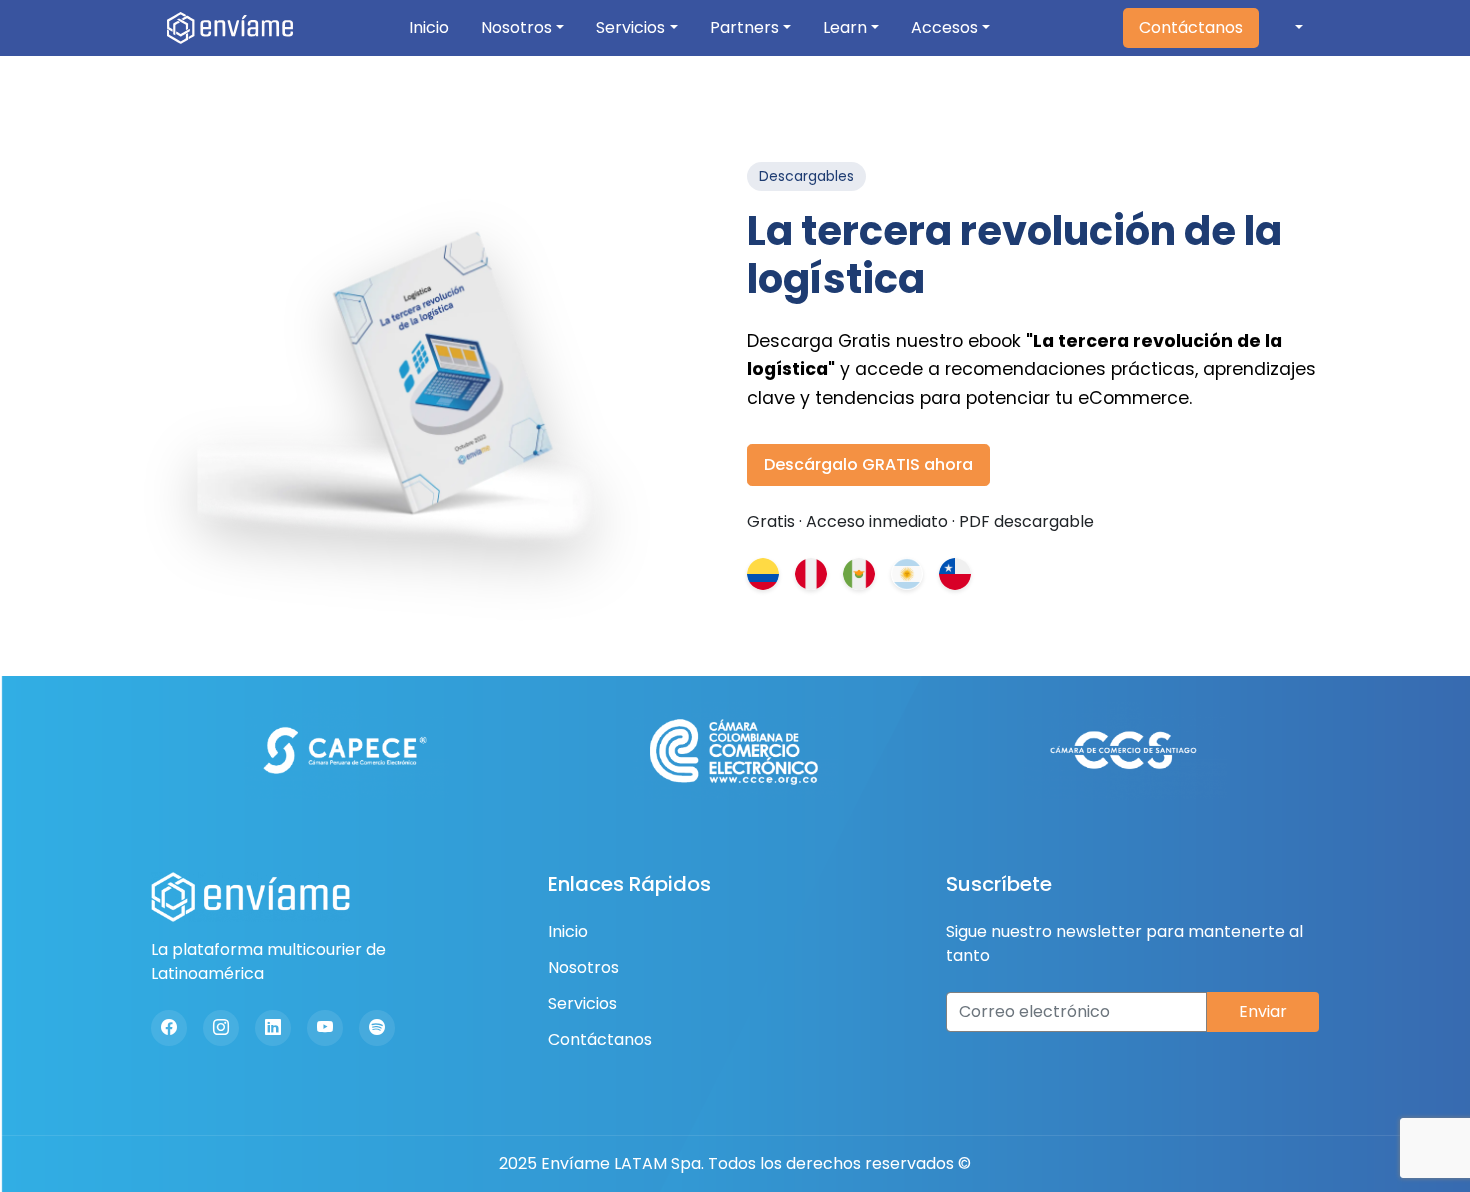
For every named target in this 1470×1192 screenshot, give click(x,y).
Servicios (630, 27)
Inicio (429, 27)
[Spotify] (377, 1028)
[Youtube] (325, 1028)
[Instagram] (221, 1028)
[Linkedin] (273, 1028)
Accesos (944, 27)
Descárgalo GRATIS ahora (868, 464)
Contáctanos (1191, 27)
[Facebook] (169, 1028)
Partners (744, 27)
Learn (845, 27)
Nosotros (516, 27)
